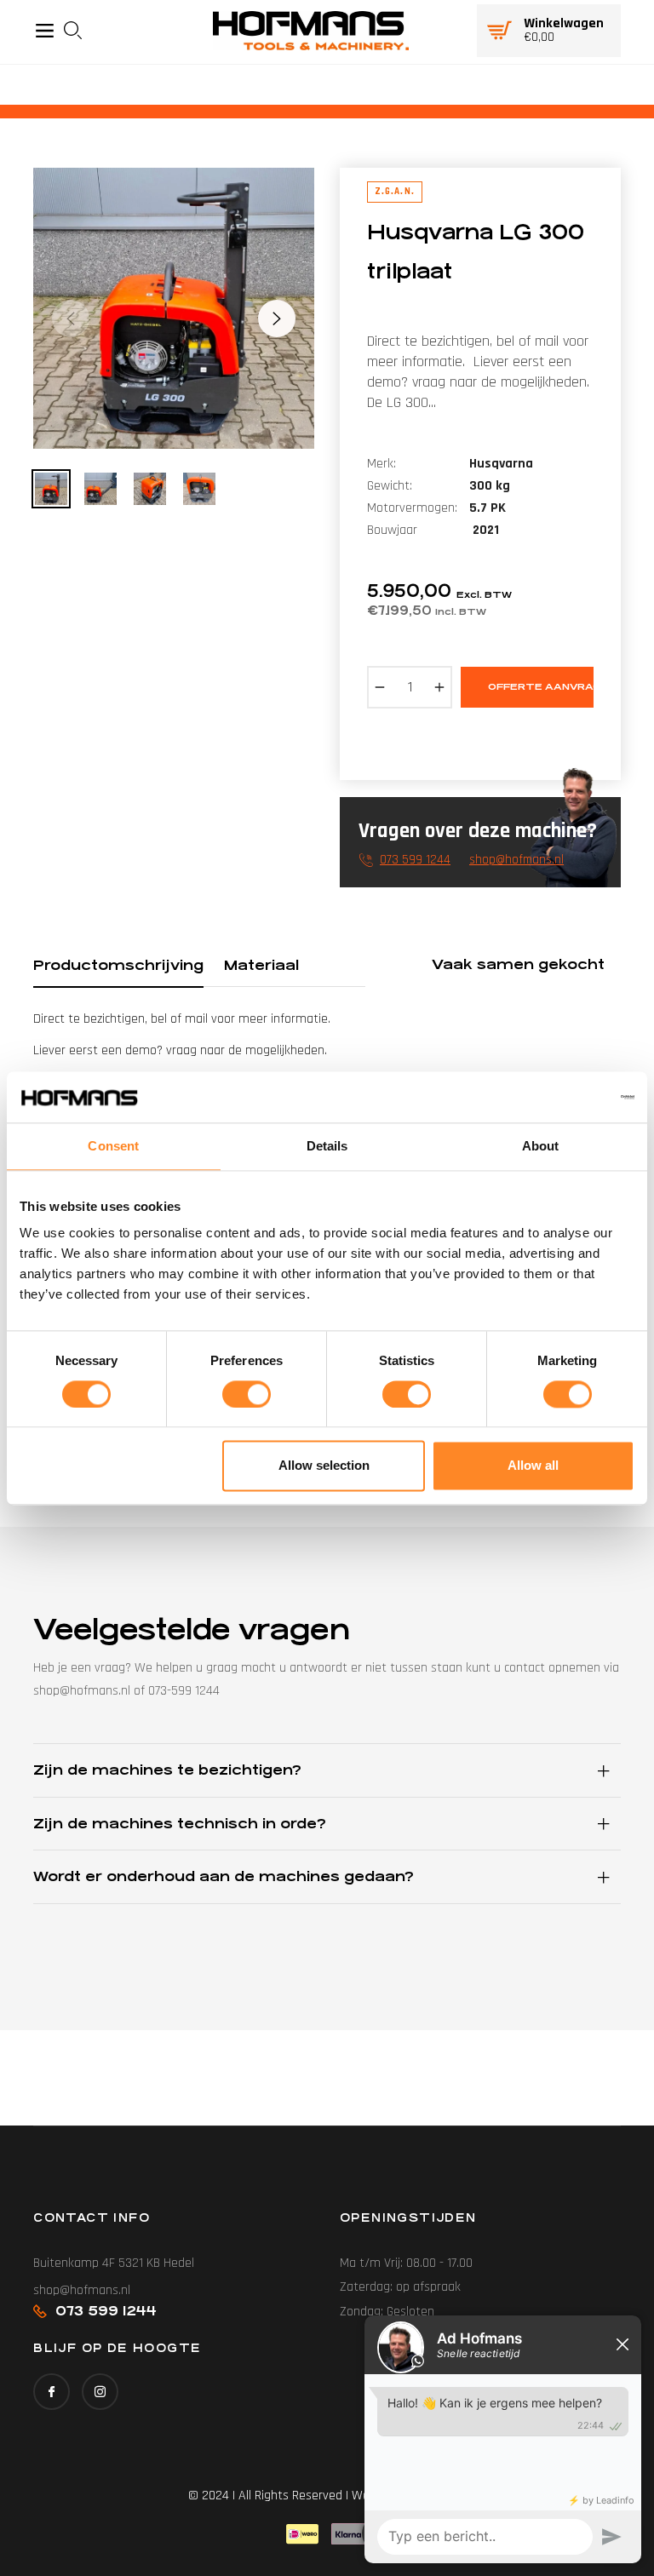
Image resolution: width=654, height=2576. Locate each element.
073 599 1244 (415, 860)
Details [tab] (327, 1146)
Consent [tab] (113, 1146)
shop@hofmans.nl (516, 860)
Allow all (533, 1466)
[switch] (247, 1394)
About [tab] (541, 1146)
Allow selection (324, 1466)
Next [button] (277, 318)
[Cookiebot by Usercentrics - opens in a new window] (560, 1097)
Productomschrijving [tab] (118, 965)
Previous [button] (71, 318)
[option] (174, 308)
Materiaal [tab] (261, 965)
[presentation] (78, 30)
